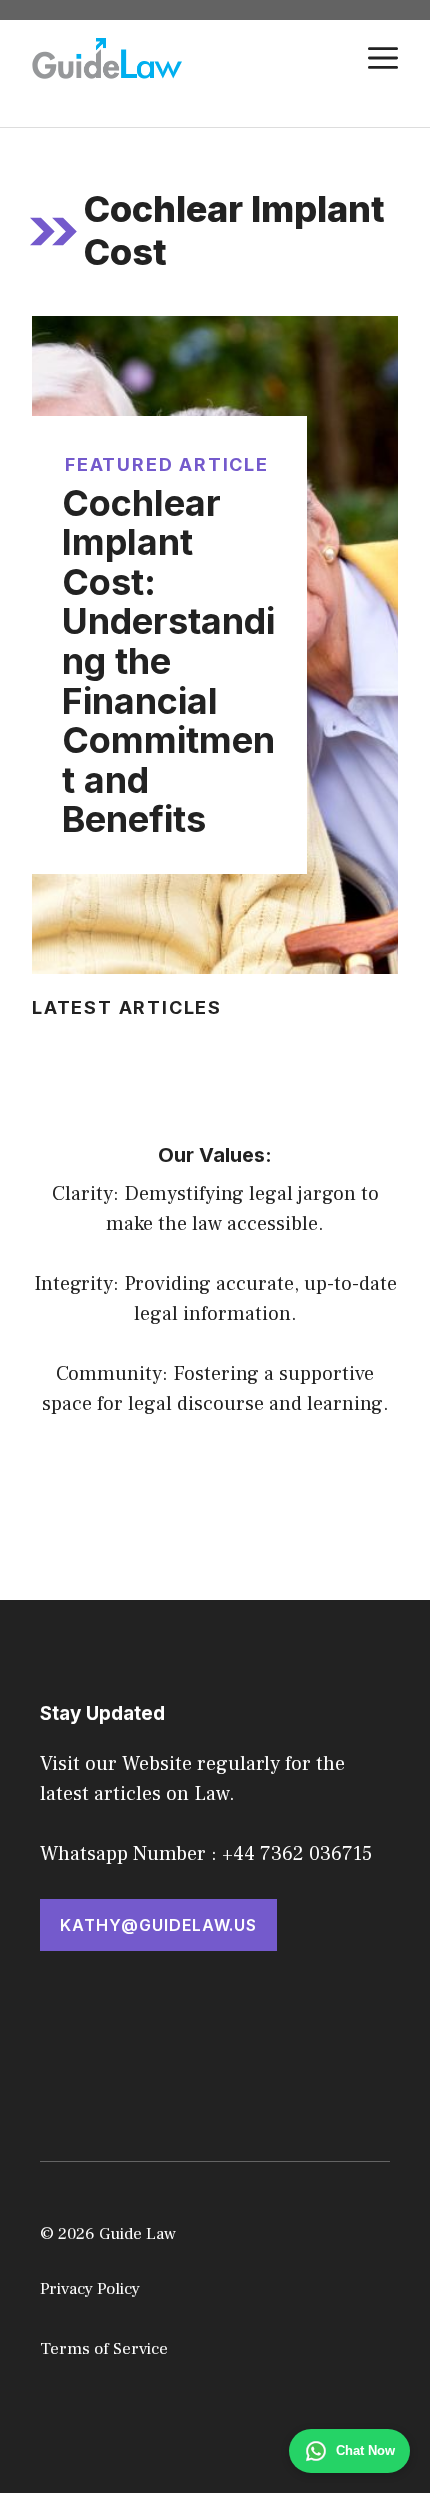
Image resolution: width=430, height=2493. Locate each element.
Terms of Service (104, 2349)
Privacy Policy (90, 2289)
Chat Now (365, 2450)
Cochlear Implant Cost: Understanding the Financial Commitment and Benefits (168, 661)
